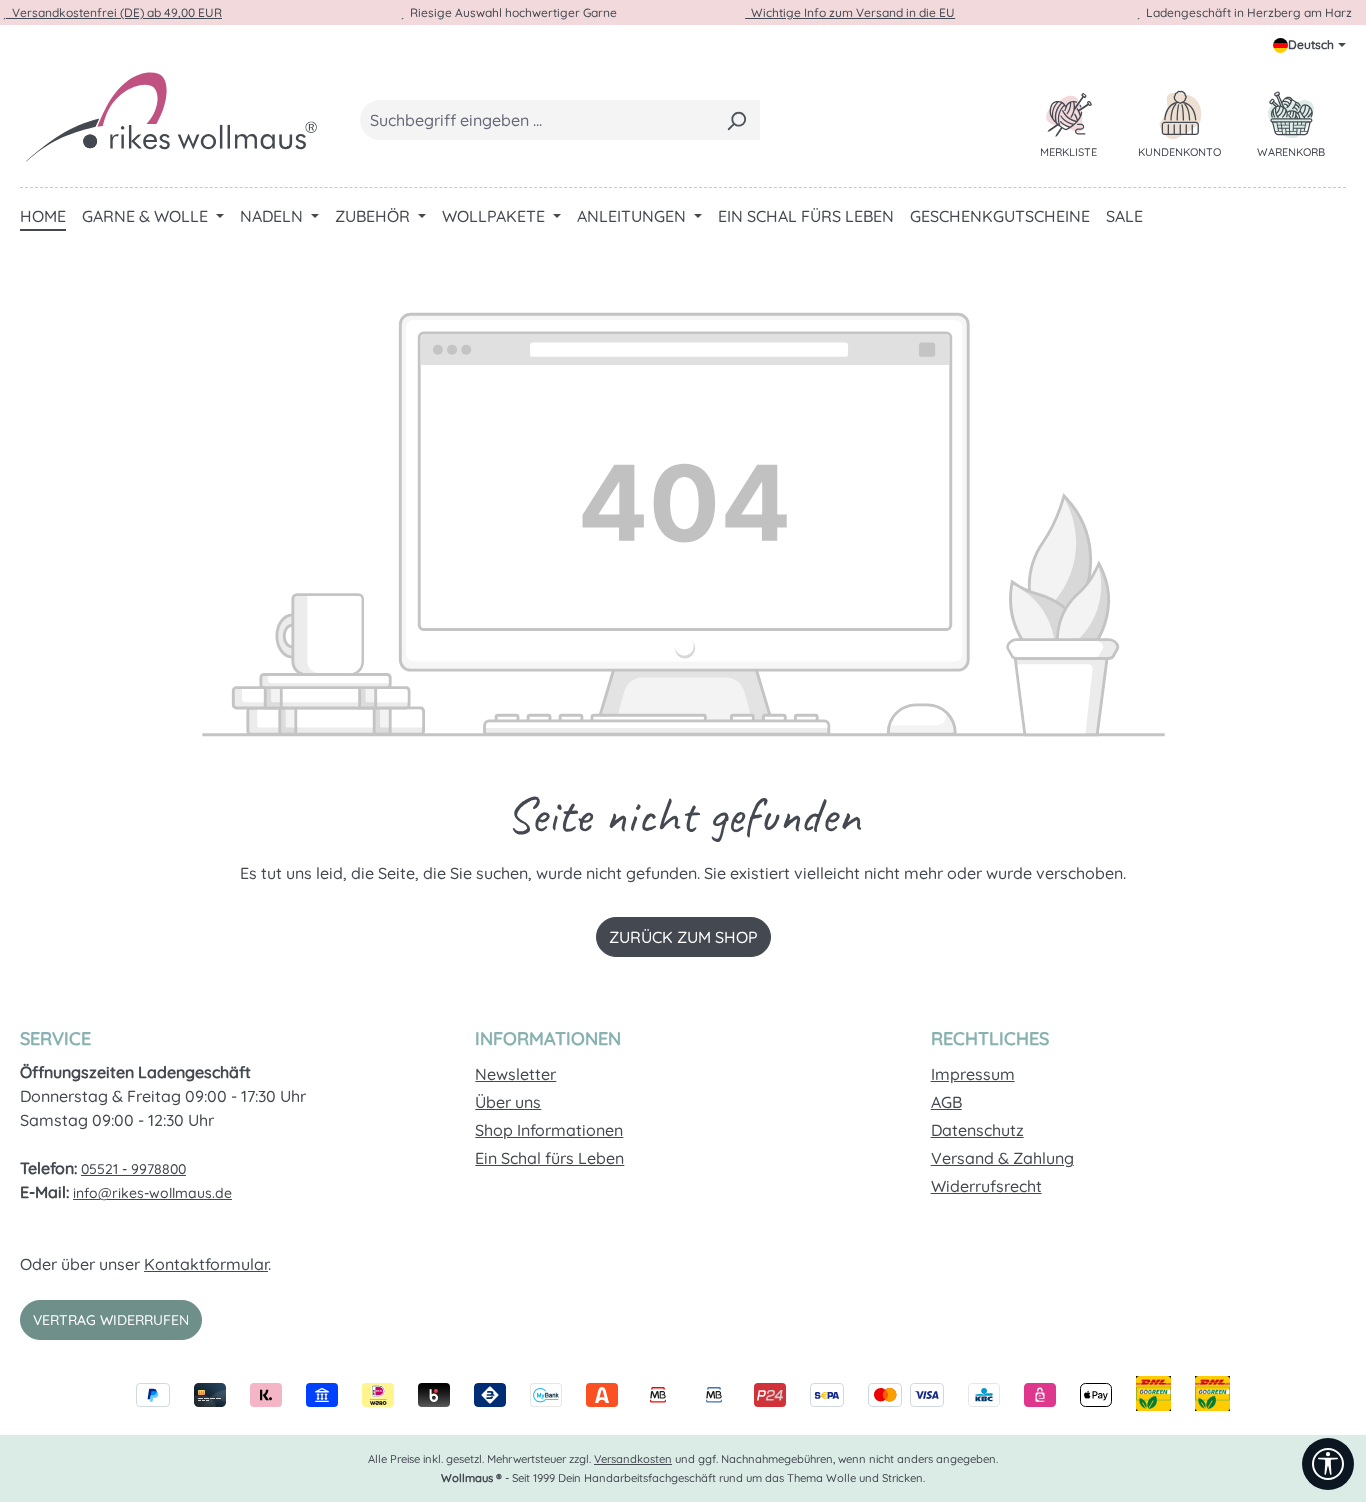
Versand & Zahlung (1002, 1158)
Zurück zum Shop (683, 937)
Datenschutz (977, 1130)
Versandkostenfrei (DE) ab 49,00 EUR (114, 12)
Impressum (973, 1074)
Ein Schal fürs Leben (549, 1158)
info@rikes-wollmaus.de (152, 1193)
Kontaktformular (206, 1264)
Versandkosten (633, 1459)
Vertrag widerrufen (111, 1320)
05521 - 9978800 (133, 1169)
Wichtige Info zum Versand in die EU (850, 12)
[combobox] (537, 120)
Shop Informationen (549, 1130)
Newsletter (515, 1074)
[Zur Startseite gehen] (170, 116)
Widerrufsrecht (986, 1186)
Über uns (508, 1102)
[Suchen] (736, 120)
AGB (946, 1102)
